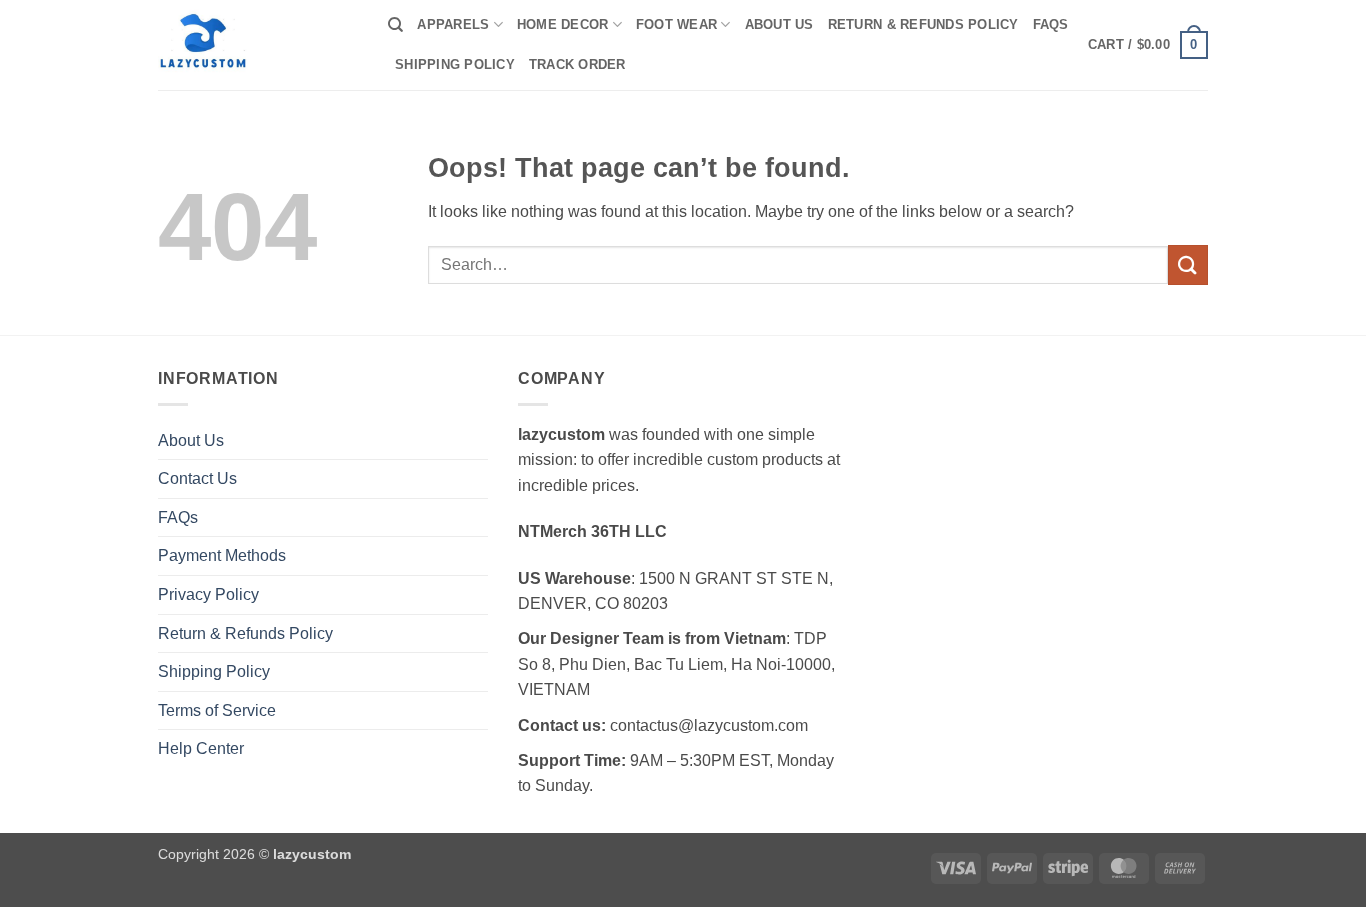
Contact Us (197, 478)
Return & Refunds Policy (923, 24)
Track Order (577, 64)
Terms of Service (217, 710)
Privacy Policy (208, 594)
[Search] (395, 25)
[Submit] (1188, 264)
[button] (1148, 45)
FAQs (1051, 24)
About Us (779, 24)
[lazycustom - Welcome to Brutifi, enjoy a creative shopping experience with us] (258, 45)
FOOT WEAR (676, 24)
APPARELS (453, 24)
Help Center (201, 748)
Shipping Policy (455, 64)
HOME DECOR (563, 24)
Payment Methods (222, 555)
